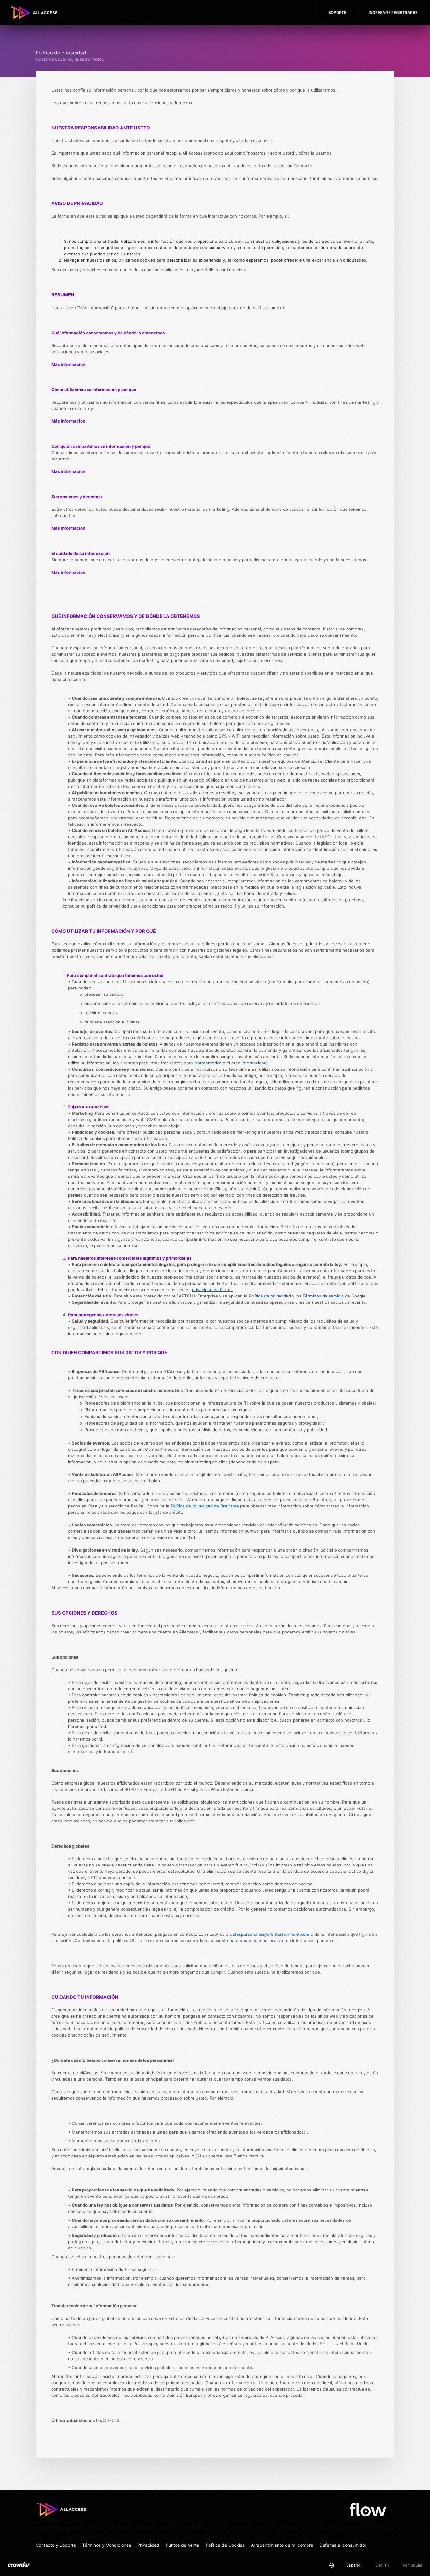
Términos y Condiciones (107, 2545)
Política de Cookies (225, 2545)
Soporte (337, 12)
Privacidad (148, 2545)
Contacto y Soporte (56, 2545)
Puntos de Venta (182, 2545)
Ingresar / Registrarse (393, 12)
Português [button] (412, 2565)
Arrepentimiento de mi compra (282, 2545)
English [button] (382, 2565)
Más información (68, 572)
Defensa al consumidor (343, 2545)
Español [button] (354, 2565)
